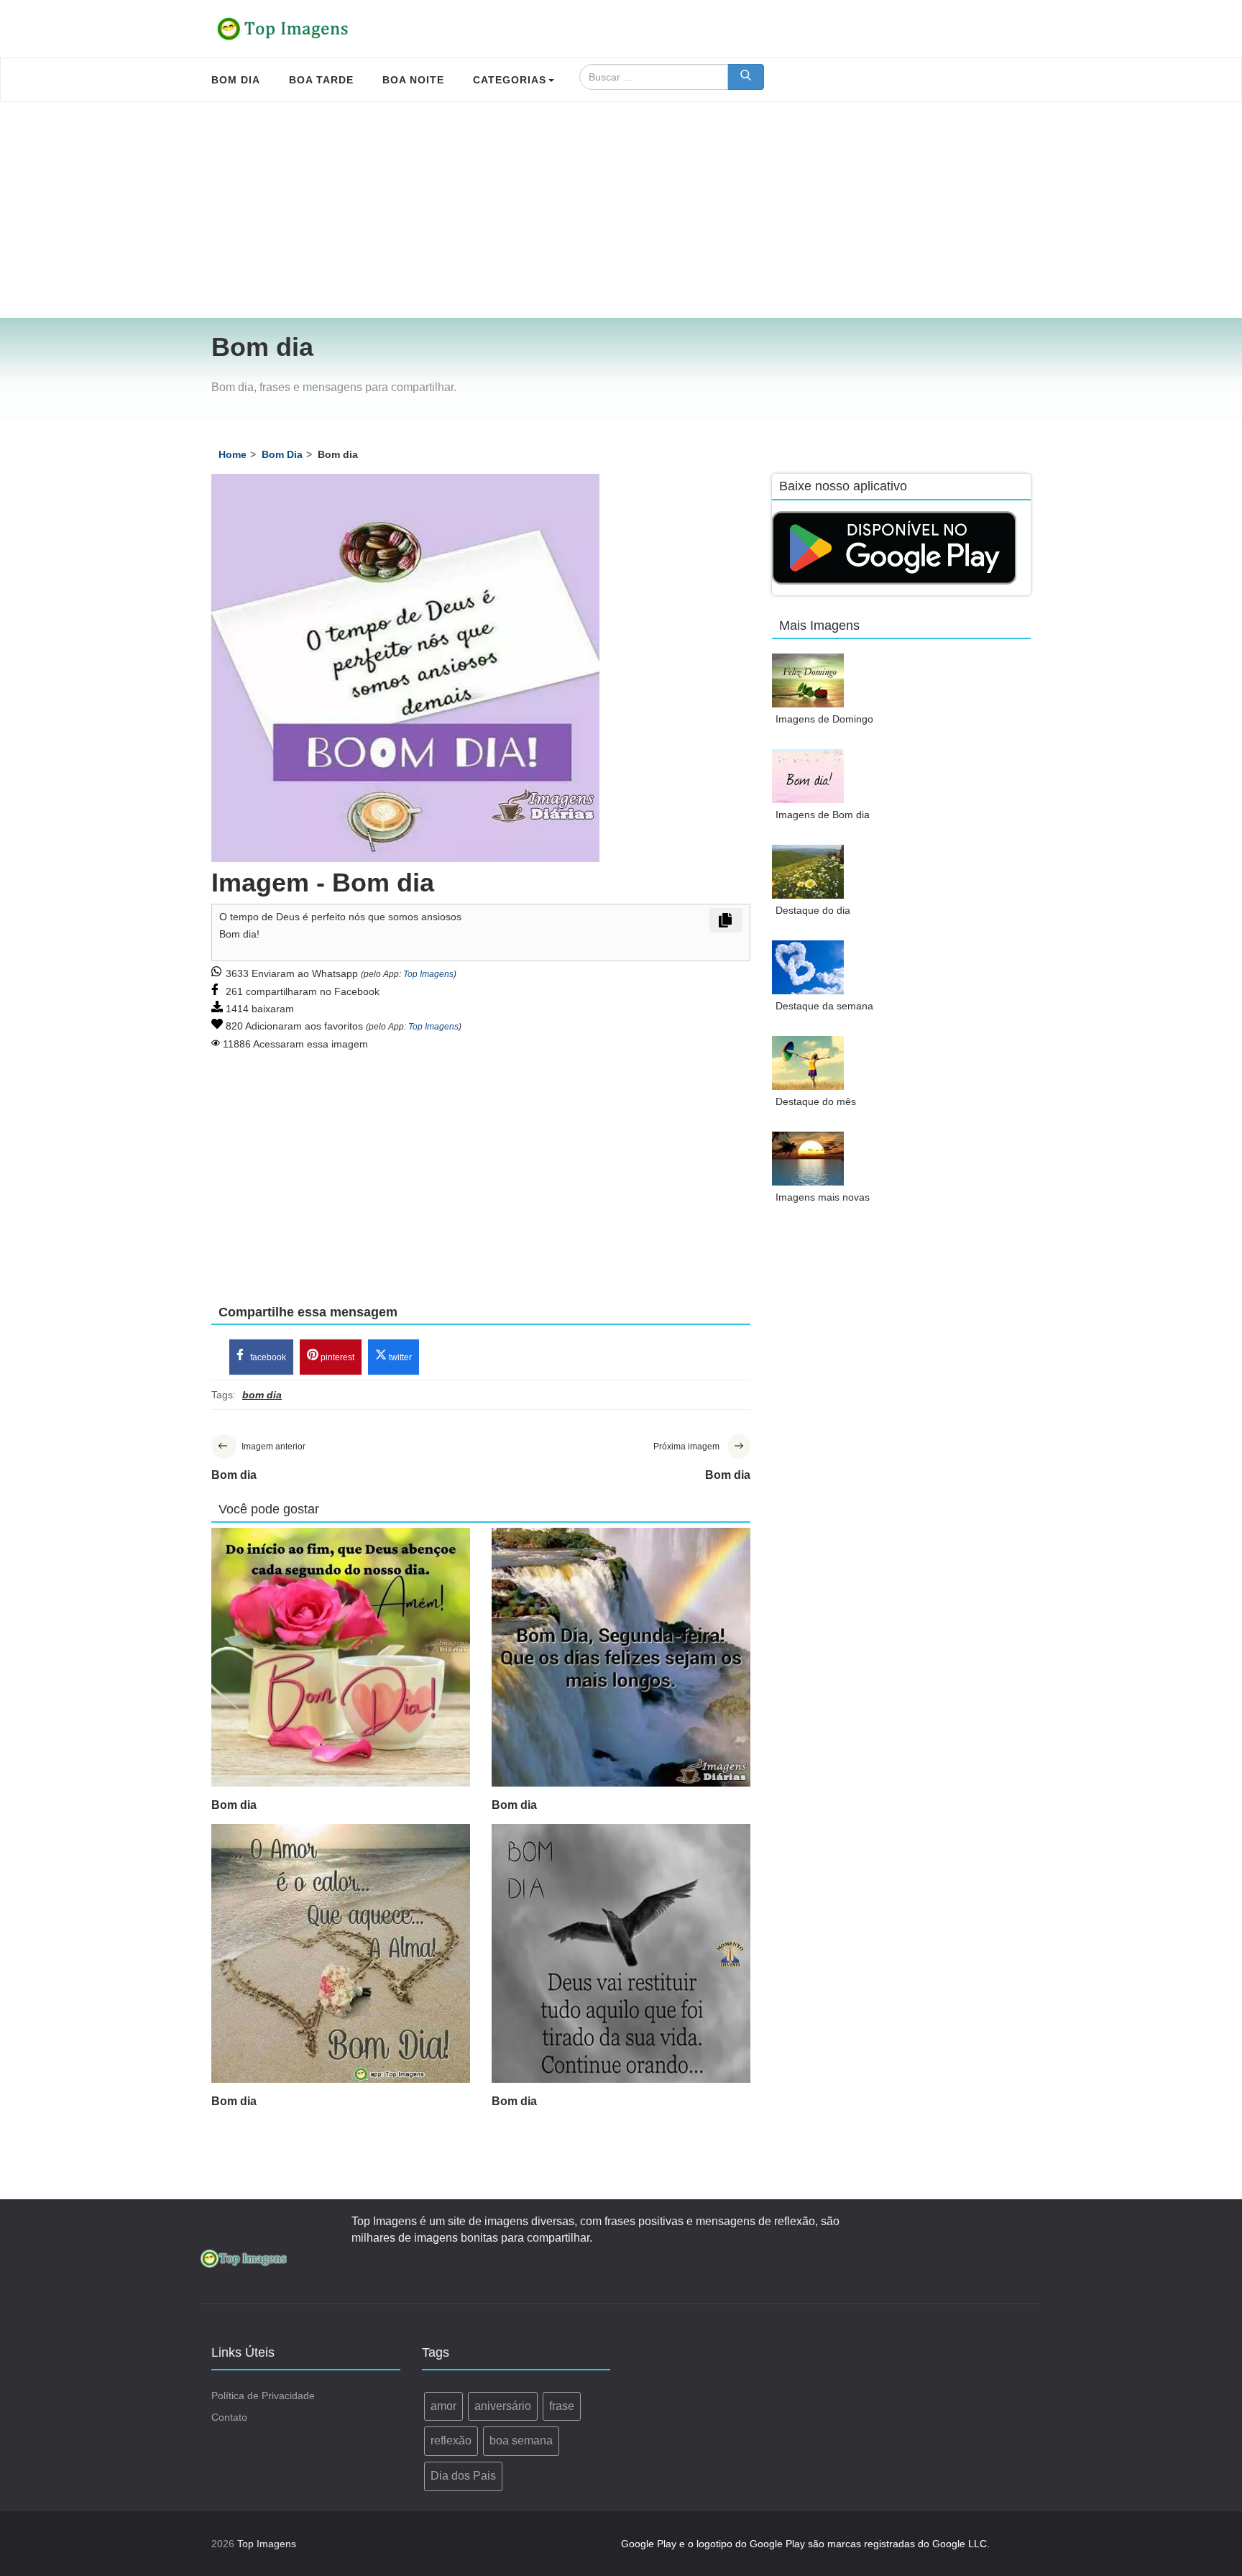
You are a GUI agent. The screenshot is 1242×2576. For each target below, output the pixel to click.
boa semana (521, 2440)
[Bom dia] (341, 1657)
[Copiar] (726, 920)
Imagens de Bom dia (823, 815)
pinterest (336, 1357)
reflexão (451, 2440)
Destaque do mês (816, 1101)
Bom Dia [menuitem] (236, 80)
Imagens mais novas (823, 1197)
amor (443, 2406)
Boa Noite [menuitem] (413, 80)
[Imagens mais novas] (808, 1159)
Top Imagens (428, 974)
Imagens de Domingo (824, 719)
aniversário (503, 2406)
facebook (267, 1357)
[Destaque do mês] (808, 1063)
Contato (229, 2417)
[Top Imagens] (283, 29)
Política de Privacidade (263, 2396)
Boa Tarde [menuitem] (321, 80)
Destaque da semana (824, 1006)
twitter (399, 1357)
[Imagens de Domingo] (808, 680)
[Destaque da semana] (808, 967)
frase (562, 2406)
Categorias (510, 80)
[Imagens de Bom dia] (808, 776)
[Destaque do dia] (808, 872)
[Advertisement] (621, 210)
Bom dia (234, 1805)
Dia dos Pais (463, 2476)
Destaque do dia (813, 910)
